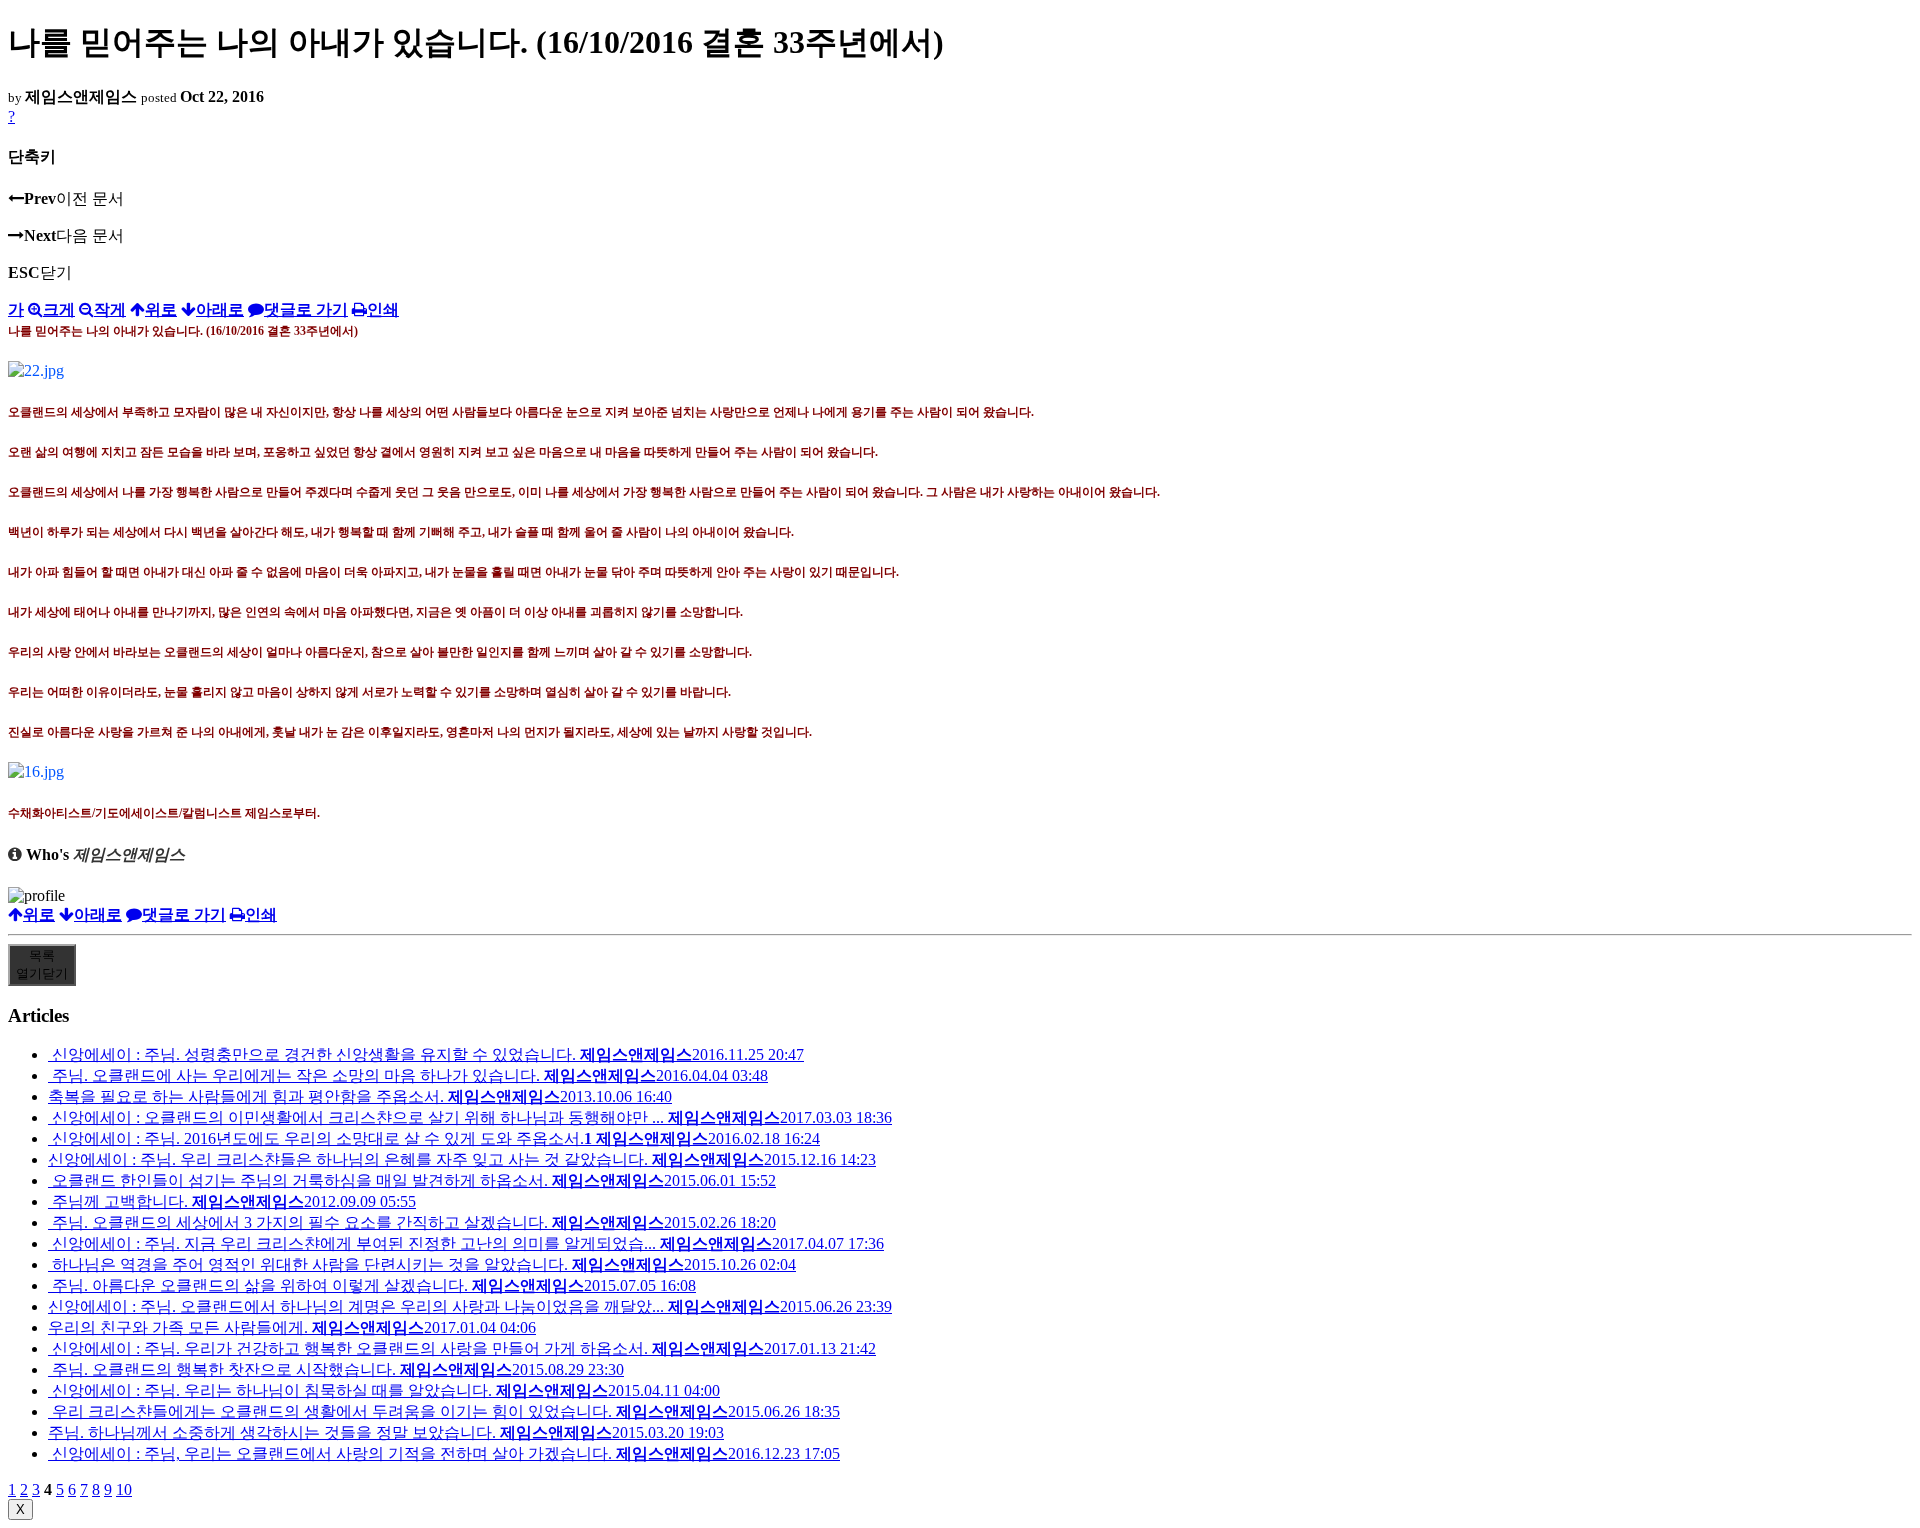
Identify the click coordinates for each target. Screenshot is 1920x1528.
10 (124, 1489)
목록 (42, 964)
